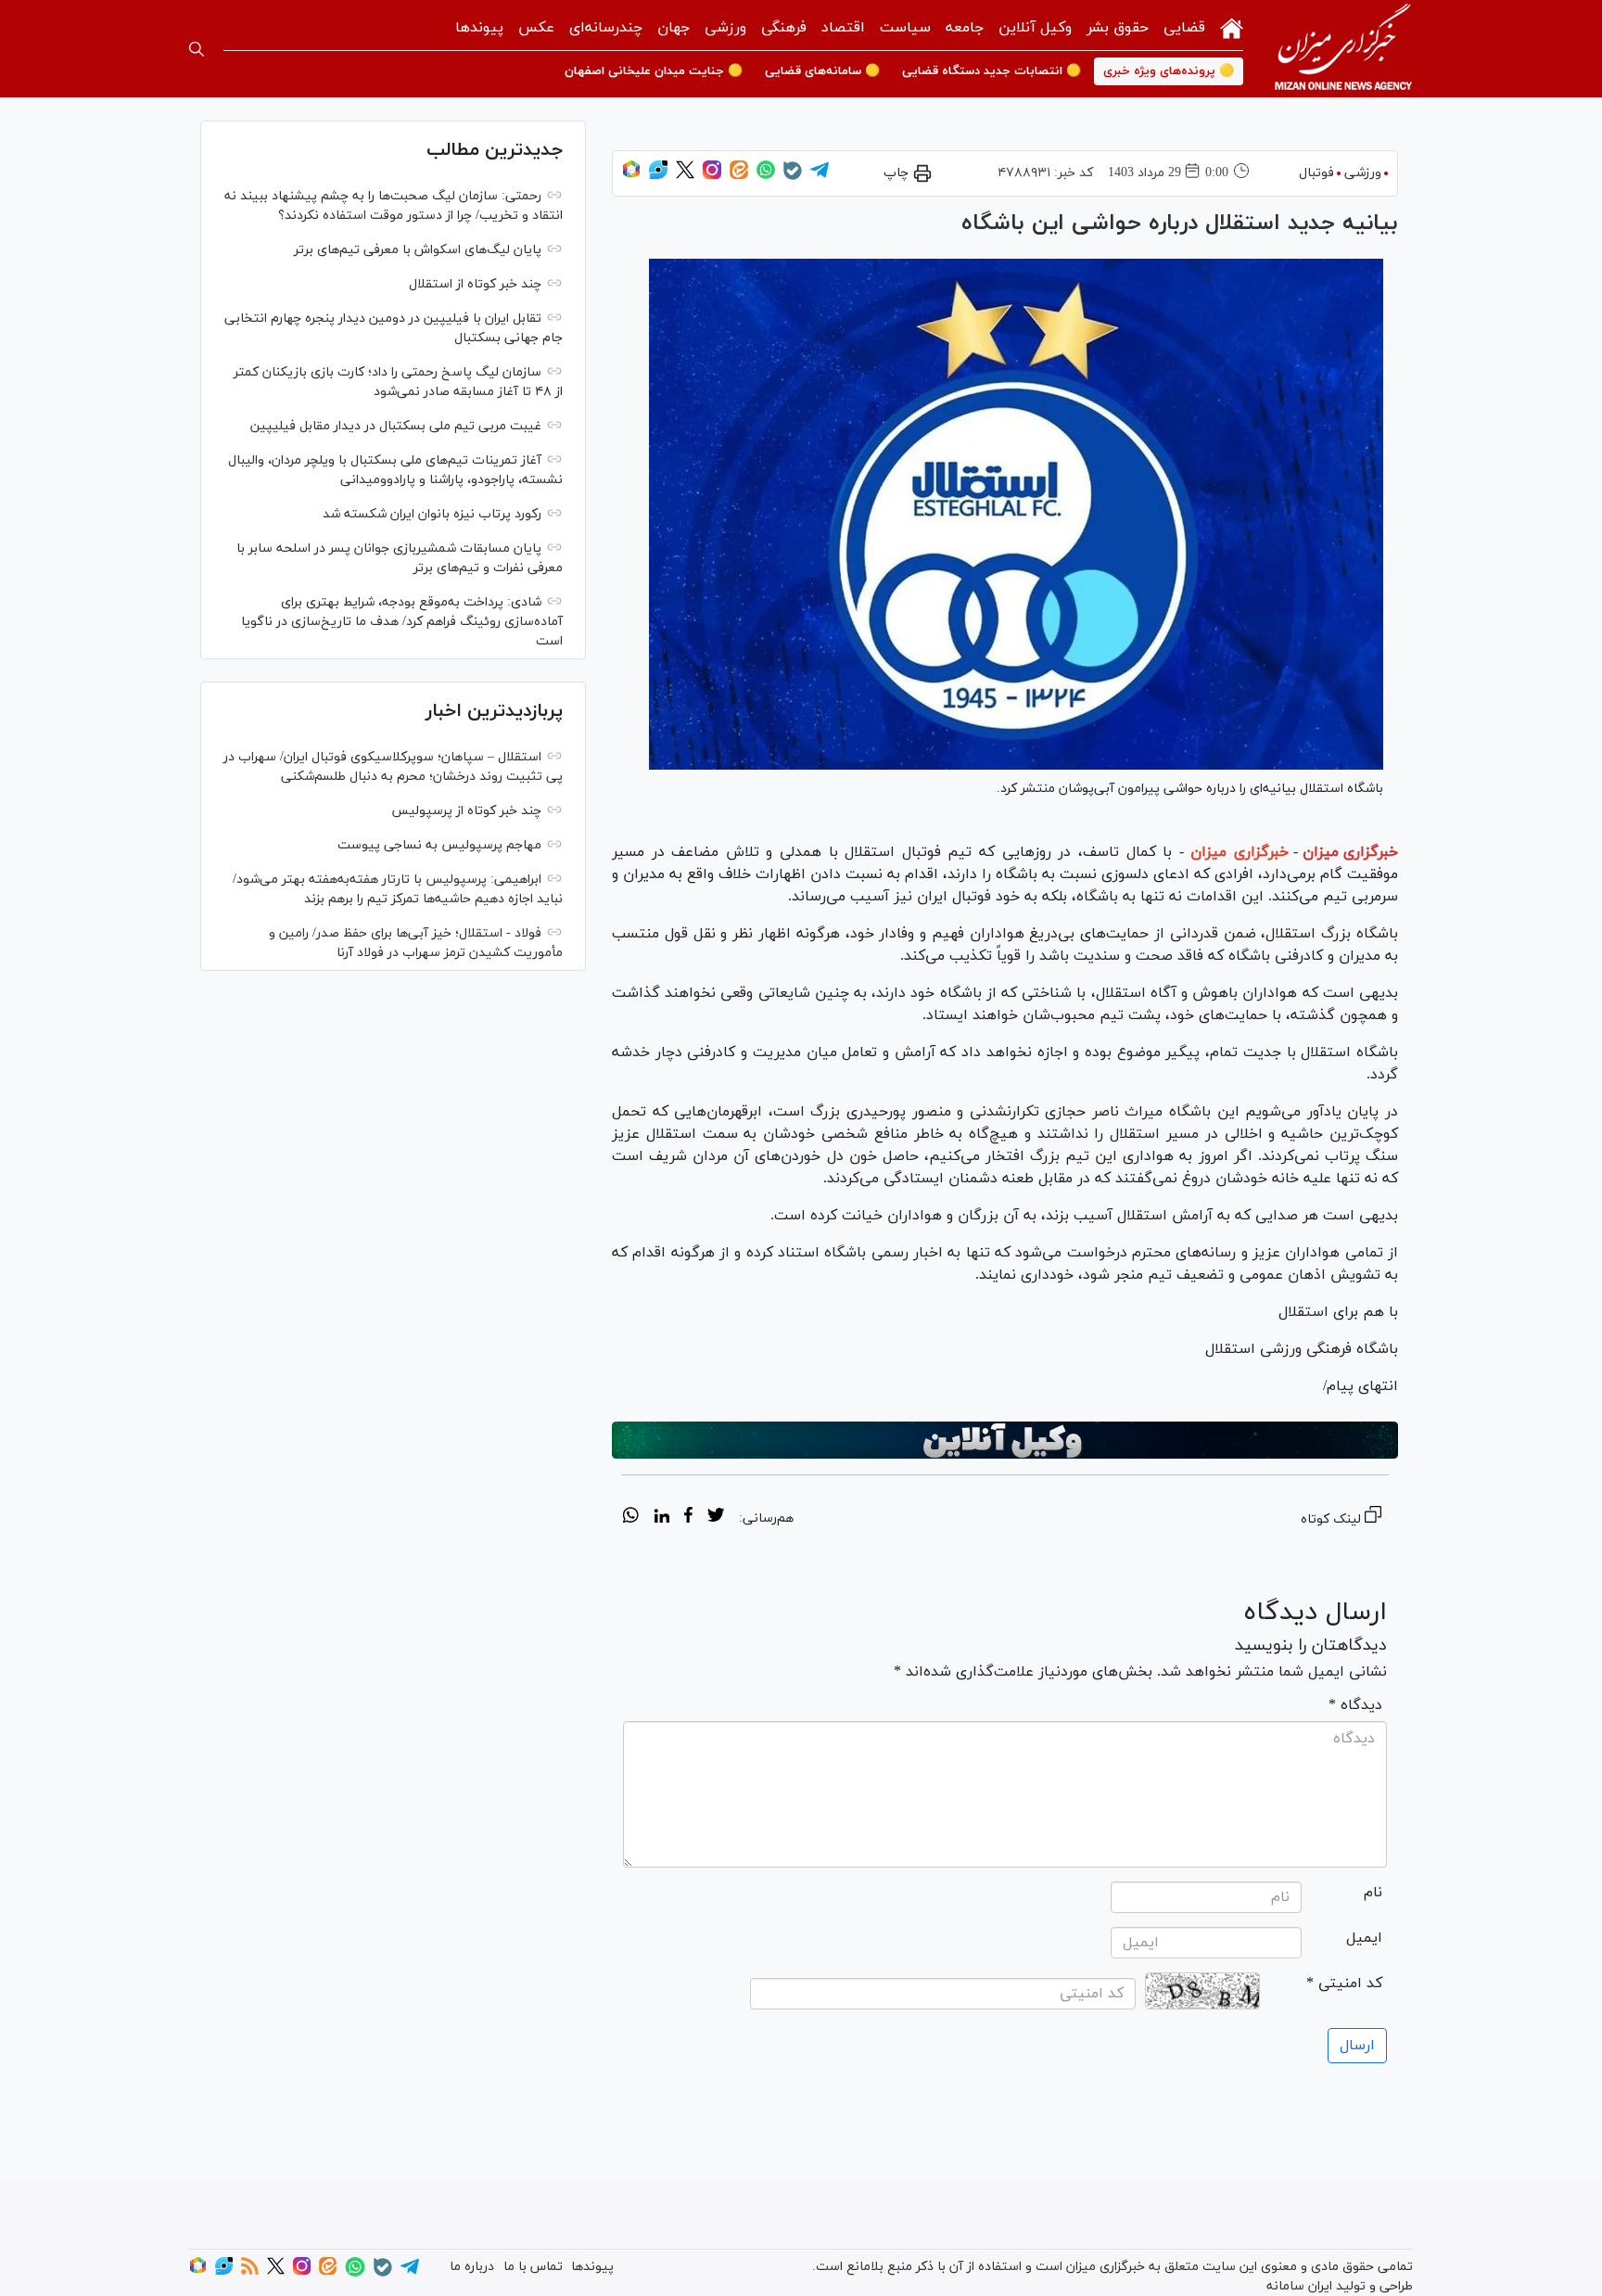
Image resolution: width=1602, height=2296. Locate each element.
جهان (674, 28)
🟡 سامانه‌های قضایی (822, 71)
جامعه (965, 28)
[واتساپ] (766, 176)
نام (1373, 1893)
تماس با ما (533, 2267)
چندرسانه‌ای (606, 28)
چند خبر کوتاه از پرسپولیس (466, 811)
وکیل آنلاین (1035, 28)
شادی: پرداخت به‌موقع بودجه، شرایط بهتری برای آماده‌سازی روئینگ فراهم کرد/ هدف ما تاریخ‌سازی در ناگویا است (402, 622)
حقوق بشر (1118, 28)
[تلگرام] (820, 176)
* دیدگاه (1355, 1705)
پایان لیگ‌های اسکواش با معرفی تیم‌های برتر (418, 250)
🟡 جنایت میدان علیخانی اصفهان (654, 71)
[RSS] (250, 2271)
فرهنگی (784, 28)
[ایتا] (739, 176)
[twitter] (716, 1518)
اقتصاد (843, 28)
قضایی (1184, 28)
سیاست (905, 28)
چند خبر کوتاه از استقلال (475, 284)
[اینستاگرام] (712, 176)
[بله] (793, 177)
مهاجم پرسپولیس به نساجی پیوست (439, 845)
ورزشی (725, 28)
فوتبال (1316, 173)
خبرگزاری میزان (1350, 852)
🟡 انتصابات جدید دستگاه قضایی (992, 71)
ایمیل (1364, 1938)
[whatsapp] (631, 1518)
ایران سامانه (1299, 2286)
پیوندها (479, 28)
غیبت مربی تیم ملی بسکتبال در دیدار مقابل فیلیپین (396, 426)
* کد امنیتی (1344, 1983)
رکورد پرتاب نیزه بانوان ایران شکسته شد (432, 514)
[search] (197, 49)
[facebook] (688, 1518)
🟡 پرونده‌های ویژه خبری (1169, 71)
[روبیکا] (631, 176)
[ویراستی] (658, 176)
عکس (536, 28)
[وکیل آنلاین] (1005, 1440)
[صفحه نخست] (1232, 26)
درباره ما (472, 2267)
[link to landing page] (1343, 49)
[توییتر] (685, 176)
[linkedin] (661, 1518)
